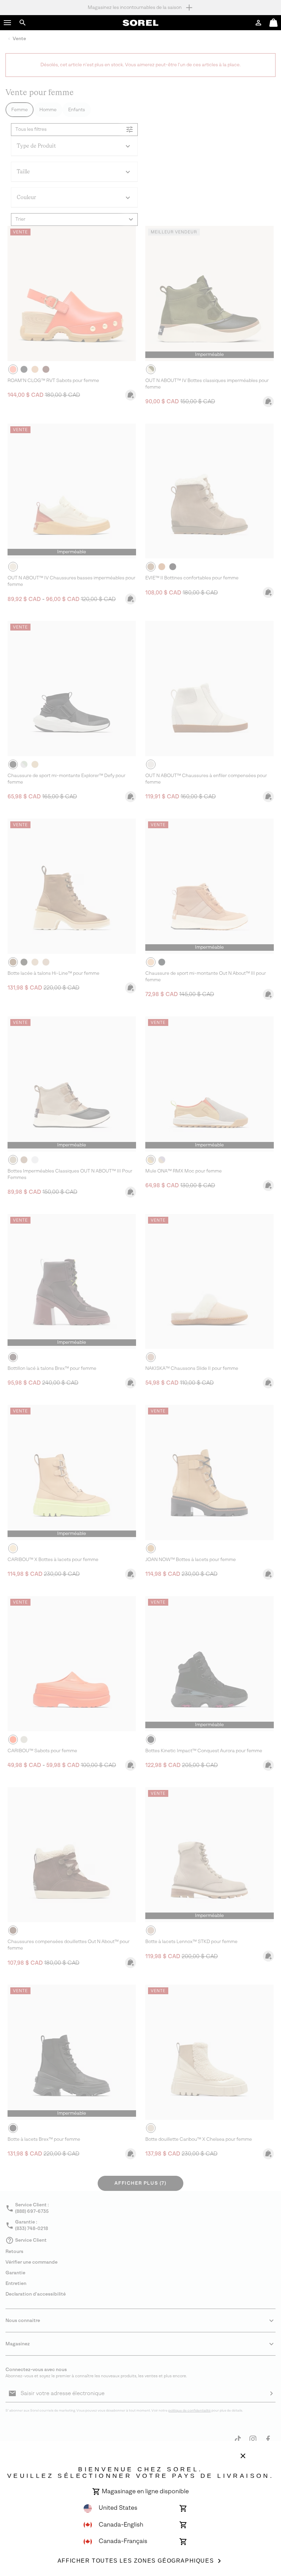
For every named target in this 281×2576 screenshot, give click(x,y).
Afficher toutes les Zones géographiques (136, 2561)
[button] (8, 23)
